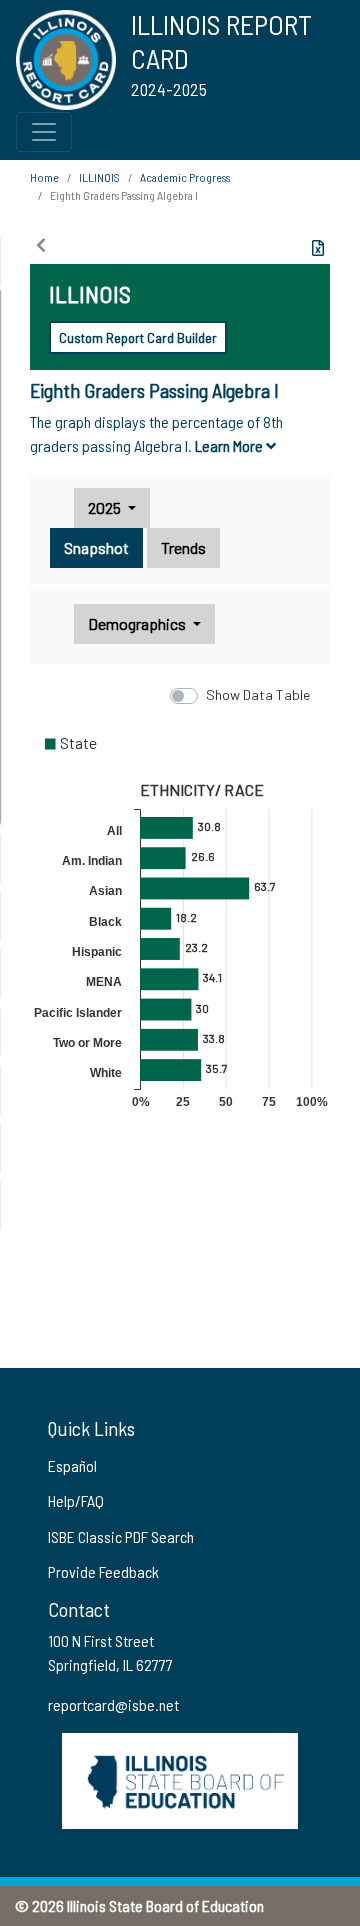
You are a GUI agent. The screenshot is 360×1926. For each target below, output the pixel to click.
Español (72, 1465)
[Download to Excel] (318, 248)
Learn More (230, 445)
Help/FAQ (76, 1500)
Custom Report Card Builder (138, 337)
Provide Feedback (103, 1571)
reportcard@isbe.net (113, 1704)
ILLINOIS (99, 177)
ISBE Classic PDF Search (121, 1536)
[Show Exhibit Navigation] (41, 245)
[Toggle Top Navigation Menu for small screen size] (44, 132)
